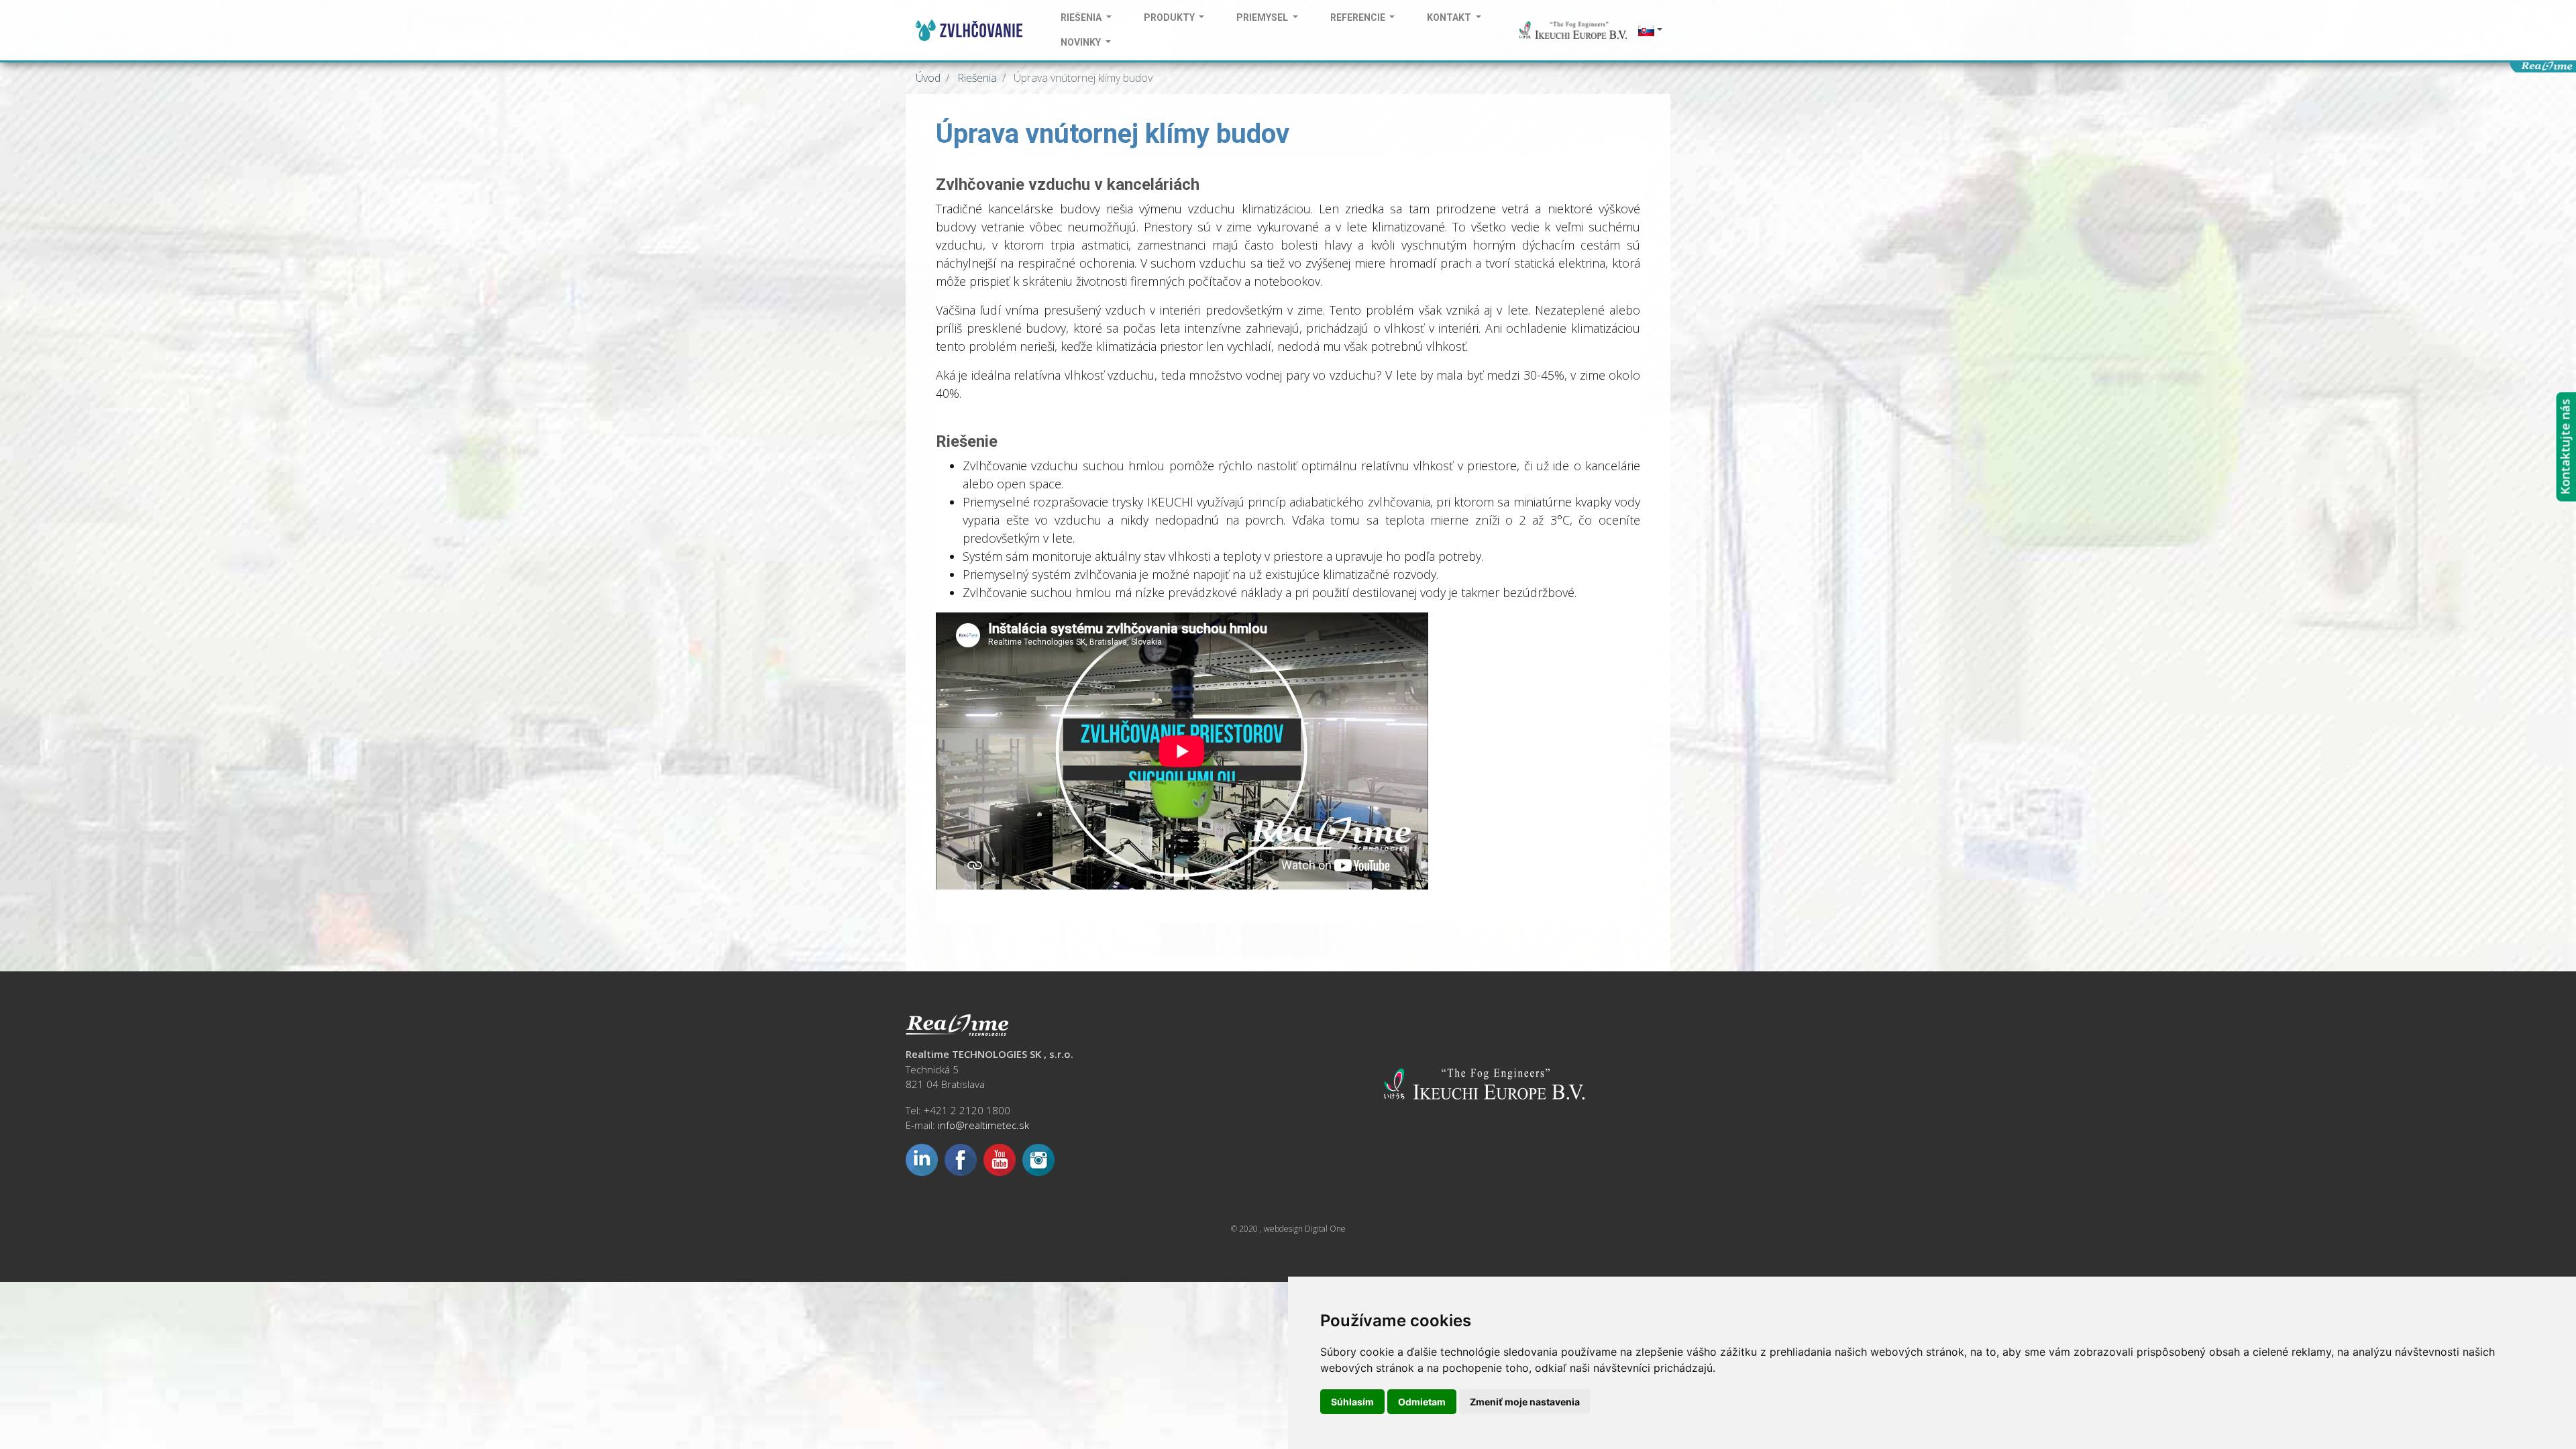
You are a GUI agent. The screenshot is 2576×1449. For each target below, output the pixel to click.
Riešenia (976, 78)
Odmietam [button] (1422, 1402)
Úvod (928, 78)
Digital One (1325, 1229)
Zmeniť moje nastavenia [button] (1525, 1402)
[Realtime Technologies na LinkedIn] (922, 1159)
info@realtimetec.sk (983, 1125)
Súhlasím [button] (1352, 1402)
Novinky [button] (1082, 42)
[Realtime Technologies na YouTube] (1000, 1159)
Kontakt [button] (1450, 17)
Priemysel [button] (1263, 17)
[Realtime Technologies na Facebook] (961, 1159)
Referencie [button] (1359, 17)
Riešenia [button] (1082, 17)
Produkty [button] (1170, 17)
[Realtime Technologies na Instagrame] (1038, 1159)
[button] (1649, 31)
